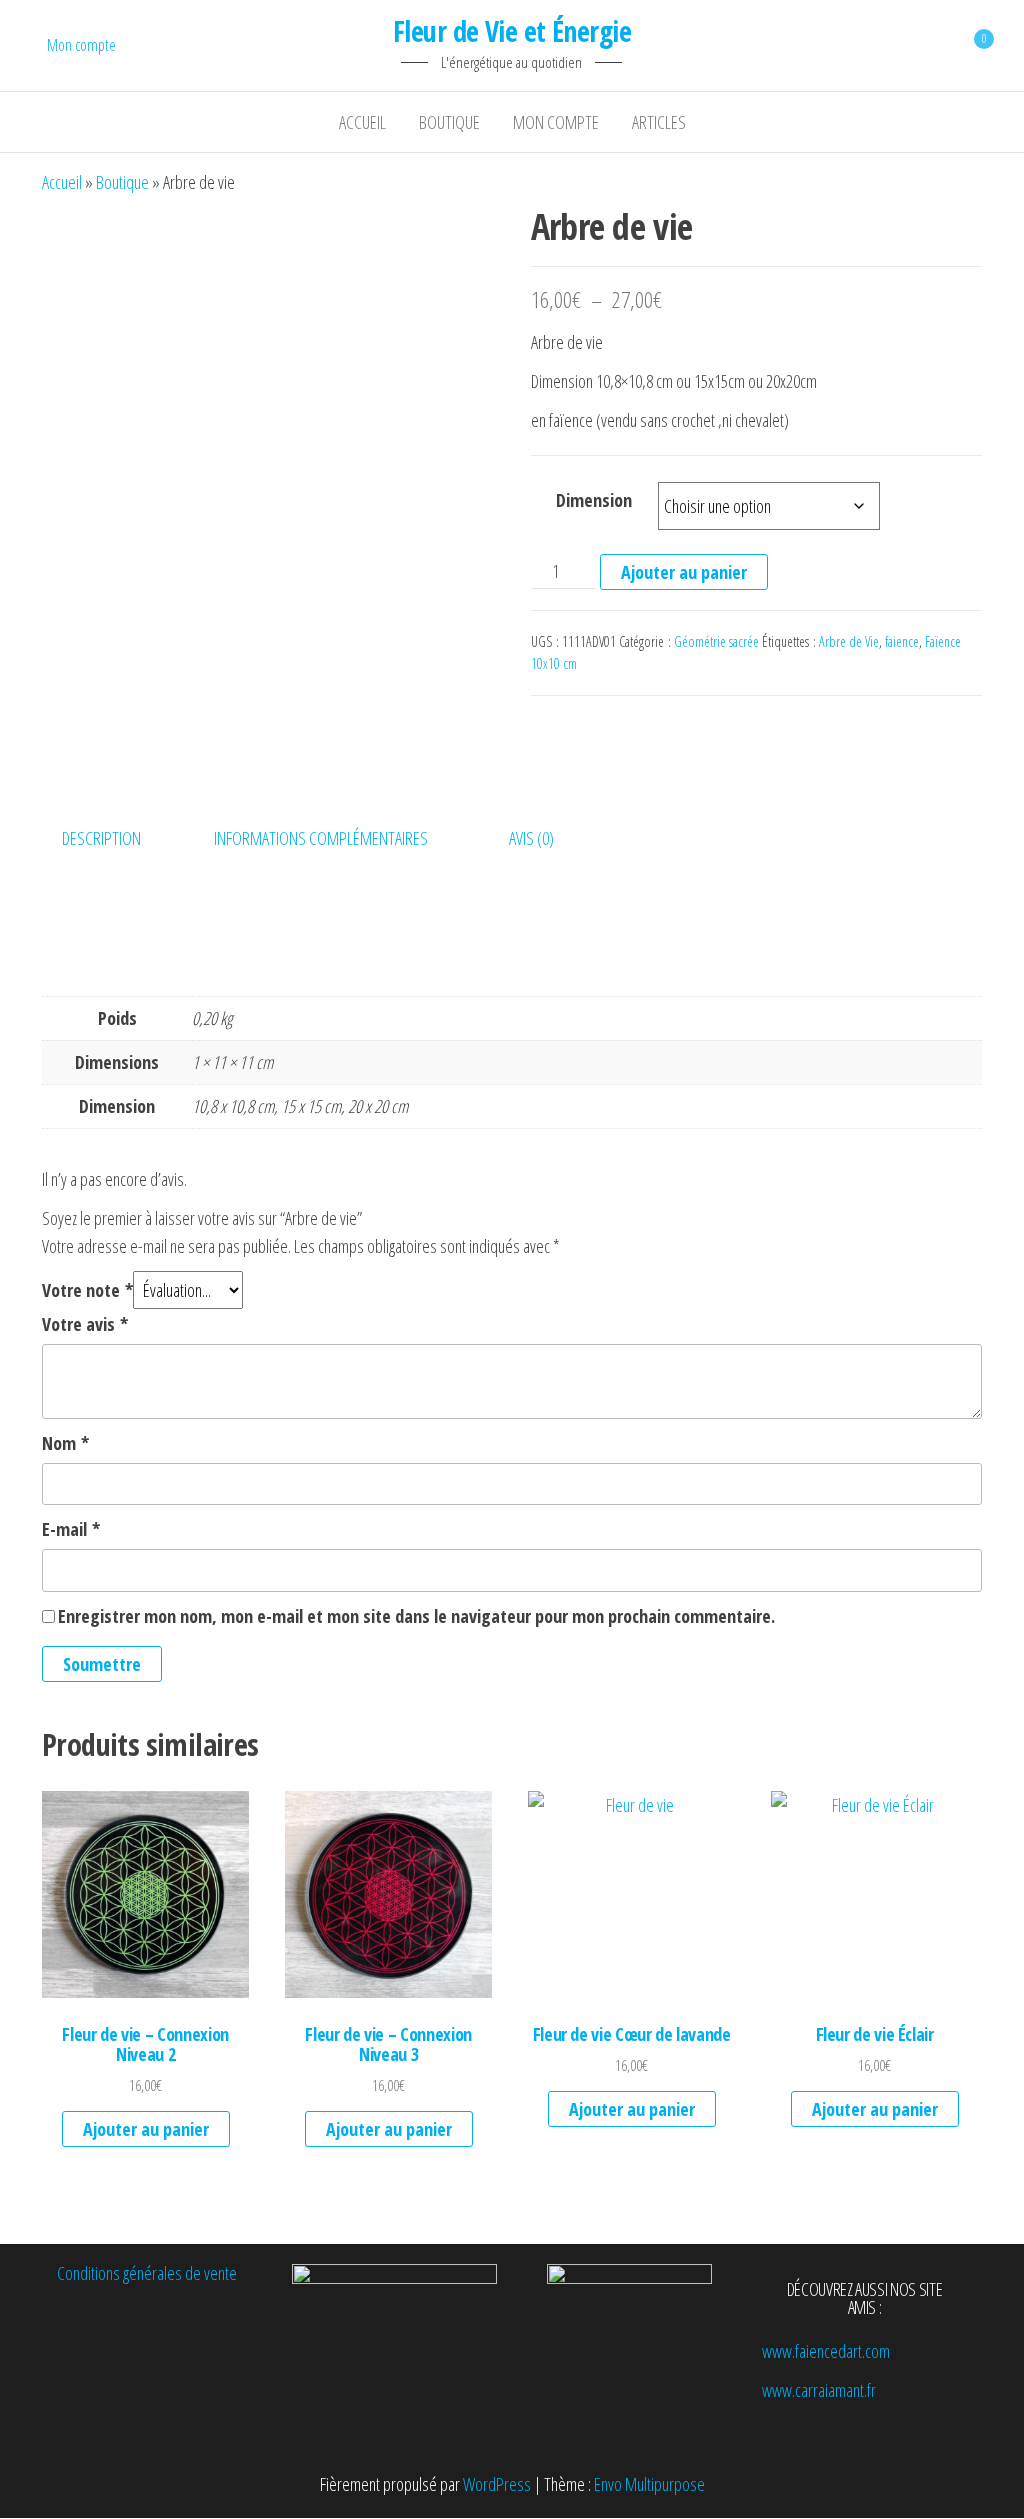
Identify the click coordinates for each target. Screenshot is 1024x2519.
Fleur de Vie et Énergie (512, 31)
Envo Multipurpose (649, 2484)
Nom (65, 1443)
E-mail (71, 1529)
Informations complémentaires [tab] (321, 838)
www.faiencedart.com (826, 2351)
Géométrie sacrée (716, 641)
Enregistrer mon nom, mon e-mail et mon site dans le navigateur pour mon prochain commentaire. (416, 1616)
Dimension (594, 500)
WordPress (497, 2484)
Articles (659, 122)
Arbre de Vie (849, 641)
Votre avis (85, 1324)
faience (902, 641)
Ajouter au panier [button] (146, 2129)
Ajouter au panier (684, 572)
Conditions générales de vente (147, 2273)
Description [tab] (101, 838)
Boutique (449, 122)
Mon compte (81, 45)
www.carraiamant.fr (819, 2390)
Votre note (87, 1290)
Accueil (362, 122)
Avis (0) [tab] (531, 838)
